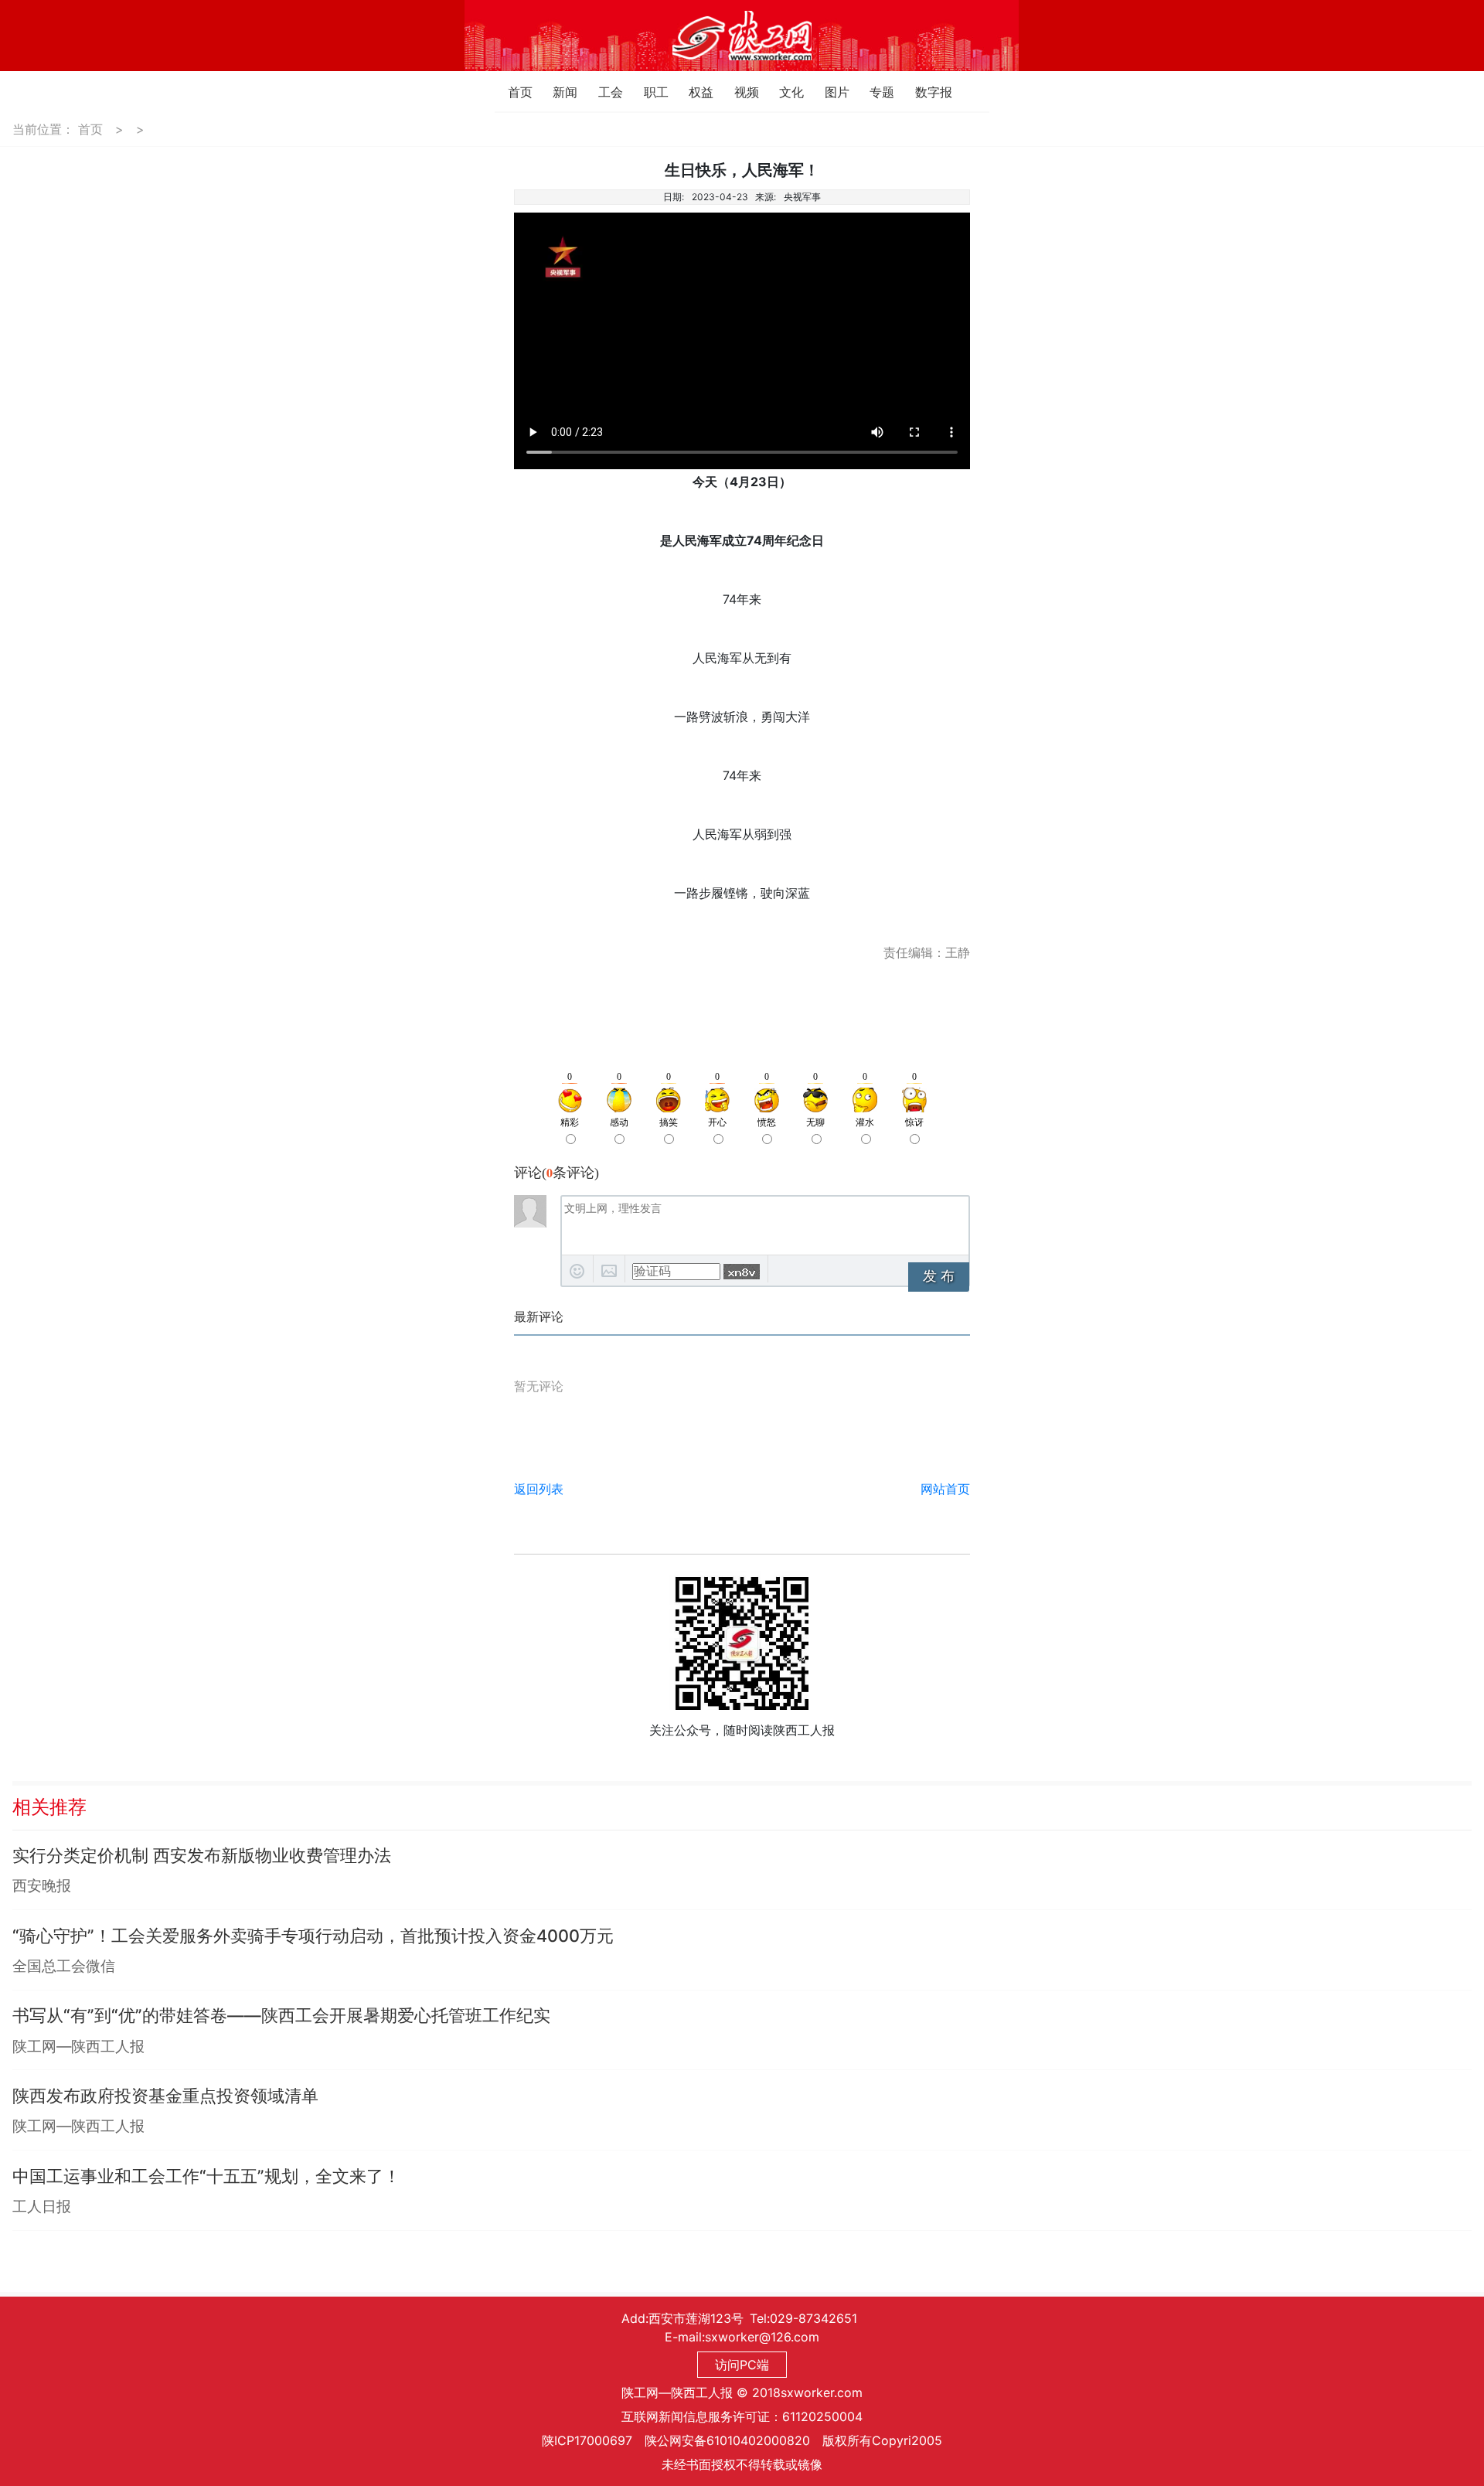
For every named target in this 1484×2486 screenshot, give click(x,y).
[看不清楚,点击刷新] (742, 1272)
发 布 (939, 1276)
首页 (512, 92)
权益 (693, 92)
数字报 (919, 92)
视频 (739, 92)
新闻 (557, 92)
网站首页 (945, 1489)
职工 (648, 92)
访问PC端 (742, 2365)
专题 (874, 92)
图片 (829, 92)
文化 (783, 92)
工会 (602, 92)
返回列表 (539, 1489)
